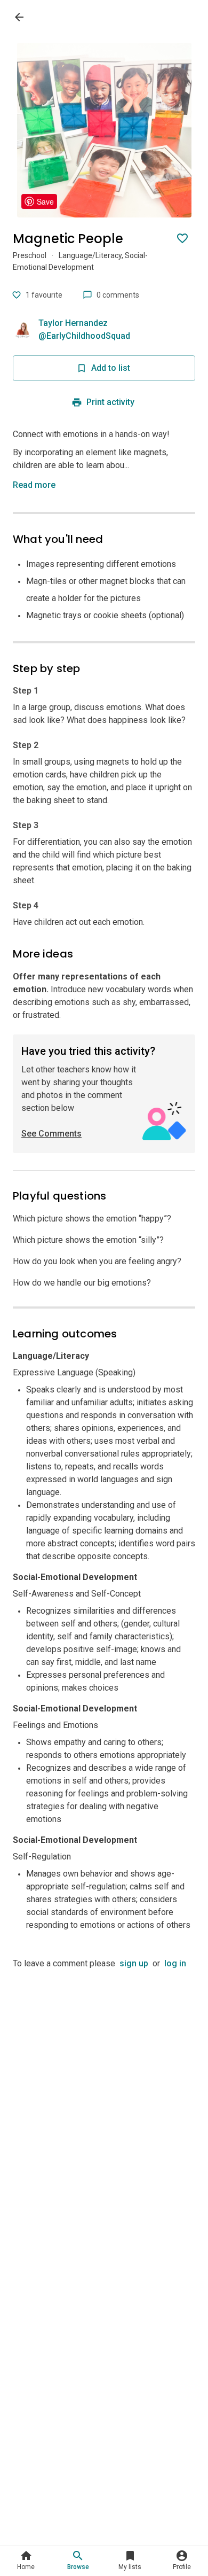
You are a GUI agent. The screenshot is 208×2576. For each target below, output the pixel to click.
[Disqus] (104, 2104)
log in (175, 1963)
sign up (134, 1963)
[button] (36, 485)
